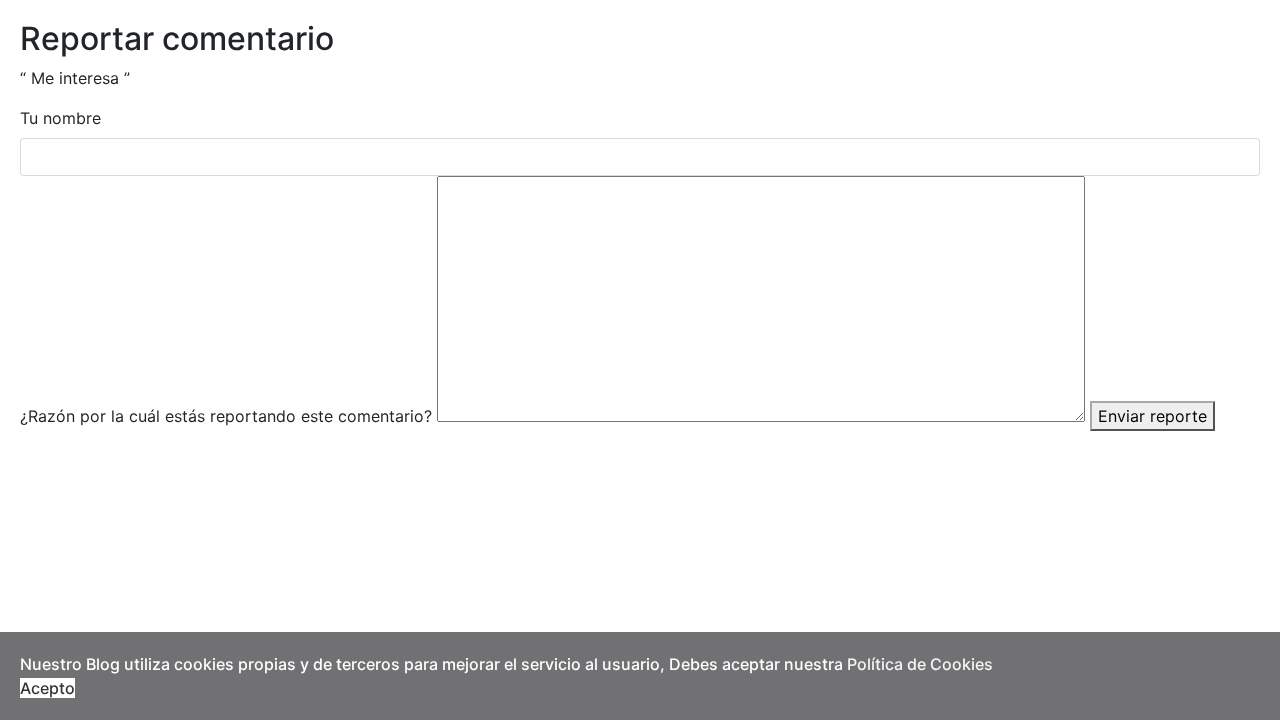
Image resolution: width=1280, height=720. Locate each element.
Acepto (47, 688)
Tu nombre (60, 118)
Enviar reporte (1152, 416)
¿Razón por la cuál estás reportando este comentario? (226, 416)
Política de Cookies (920, 664)
